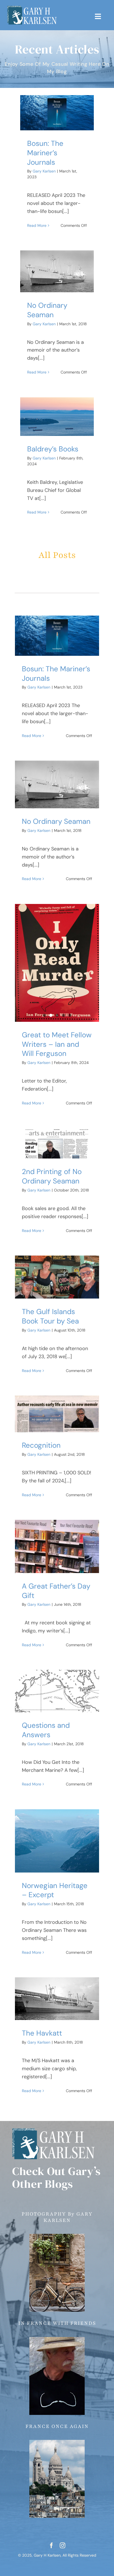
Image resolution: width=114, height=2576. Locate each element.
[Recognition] (57, 1414)
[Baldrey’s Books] (57, 417)
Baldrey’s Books (53, 449)
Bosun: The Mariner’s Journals (45, 153)
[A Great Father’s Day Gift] (57, 1546)
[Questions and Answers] (57, 1691)
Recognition (41, 1445)
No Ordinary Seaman (47, 310)
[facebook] (51, 2545)
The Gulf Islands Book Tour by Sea (50, 1316)
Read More (37, 225)
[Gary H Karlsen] (32, 8)
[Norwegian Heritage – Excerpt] (57, 1841)
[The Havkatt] (57, 1999)
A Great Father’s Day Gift (56, 1591)
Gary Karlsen (44, 171)
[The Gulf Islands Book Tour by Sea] (57, 1277)
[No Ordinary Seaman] (57, 271)
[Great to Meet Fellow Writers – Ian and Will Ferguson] (57, 963)
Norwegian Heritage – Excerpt (55, 1890)
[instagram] (63, 2545)
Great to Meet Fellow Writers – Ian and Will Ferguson (57, 1044)
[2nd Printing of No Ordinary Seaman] (57, 1143)
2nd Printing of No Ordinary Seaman (52, 1176)
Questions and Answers (46, 1730)
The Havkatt (42, 2033)
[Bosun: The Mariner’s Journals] (57, 113)
